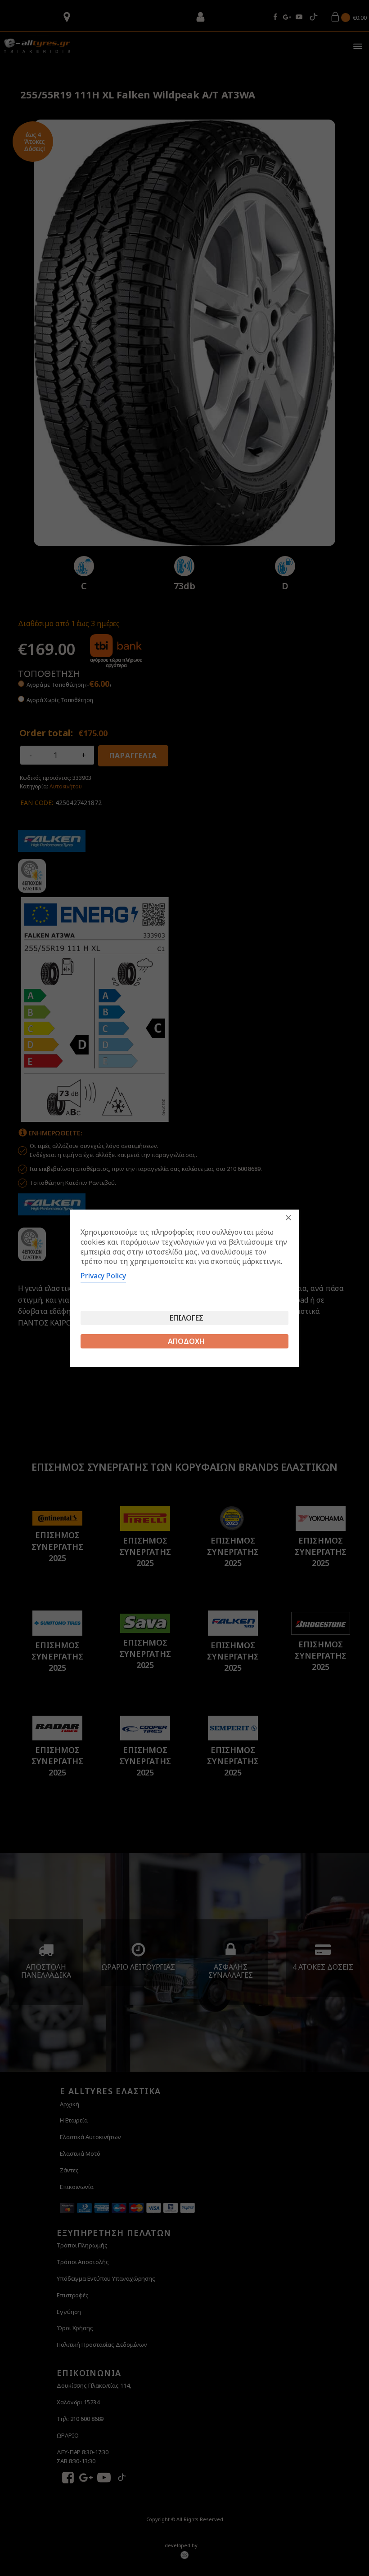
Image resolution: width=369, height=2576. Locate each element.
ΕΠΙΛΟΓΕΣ (187, 1318)
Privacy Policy (103, 1276)
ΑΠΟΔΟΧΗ (186, 1341)
